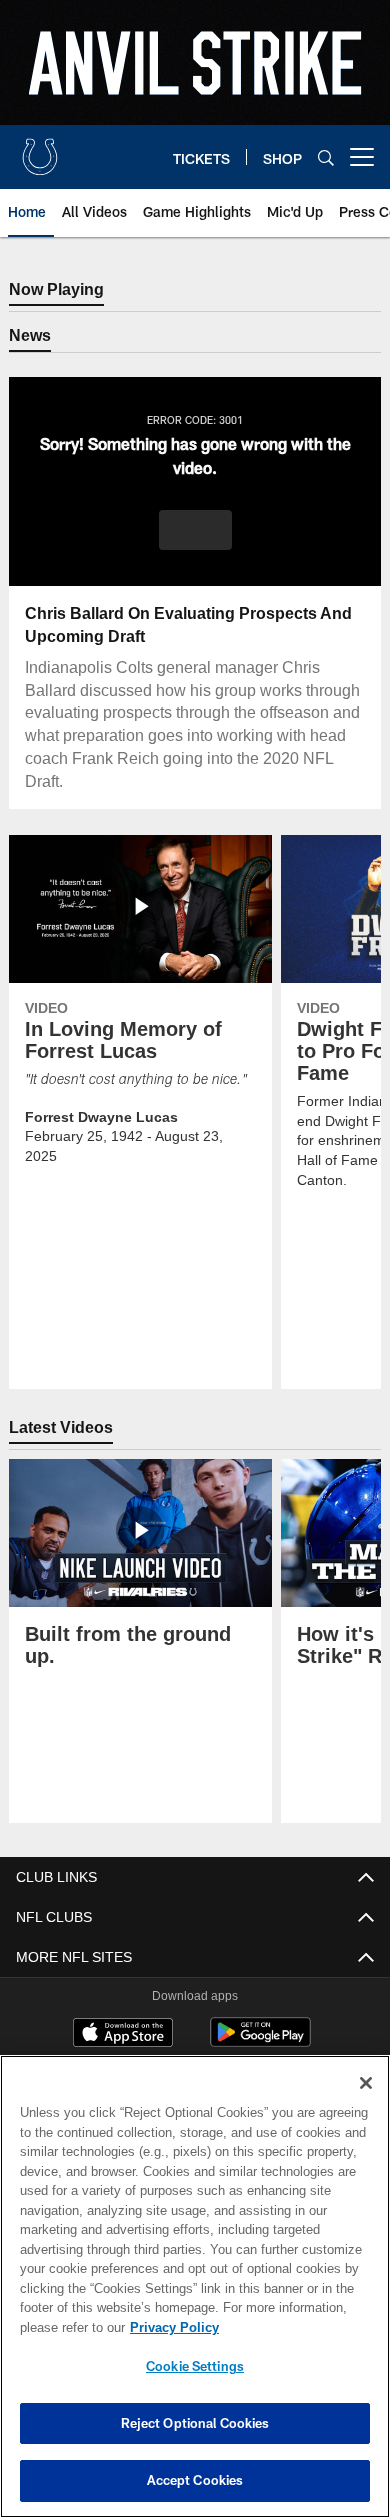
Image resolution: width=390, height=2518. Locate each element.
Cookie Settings (195, 2366)
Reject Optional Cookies (195, 2423)
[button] (195, 531)
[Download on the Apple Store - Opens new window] (123, 2036)
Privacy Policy (170, 2327)
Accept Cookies (195, 2480)
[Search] (326, 157)
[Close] (366, 2083)
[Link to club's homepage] (40, 149)
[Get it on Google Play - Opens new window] (260, 2043)
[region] (195, 2286)
